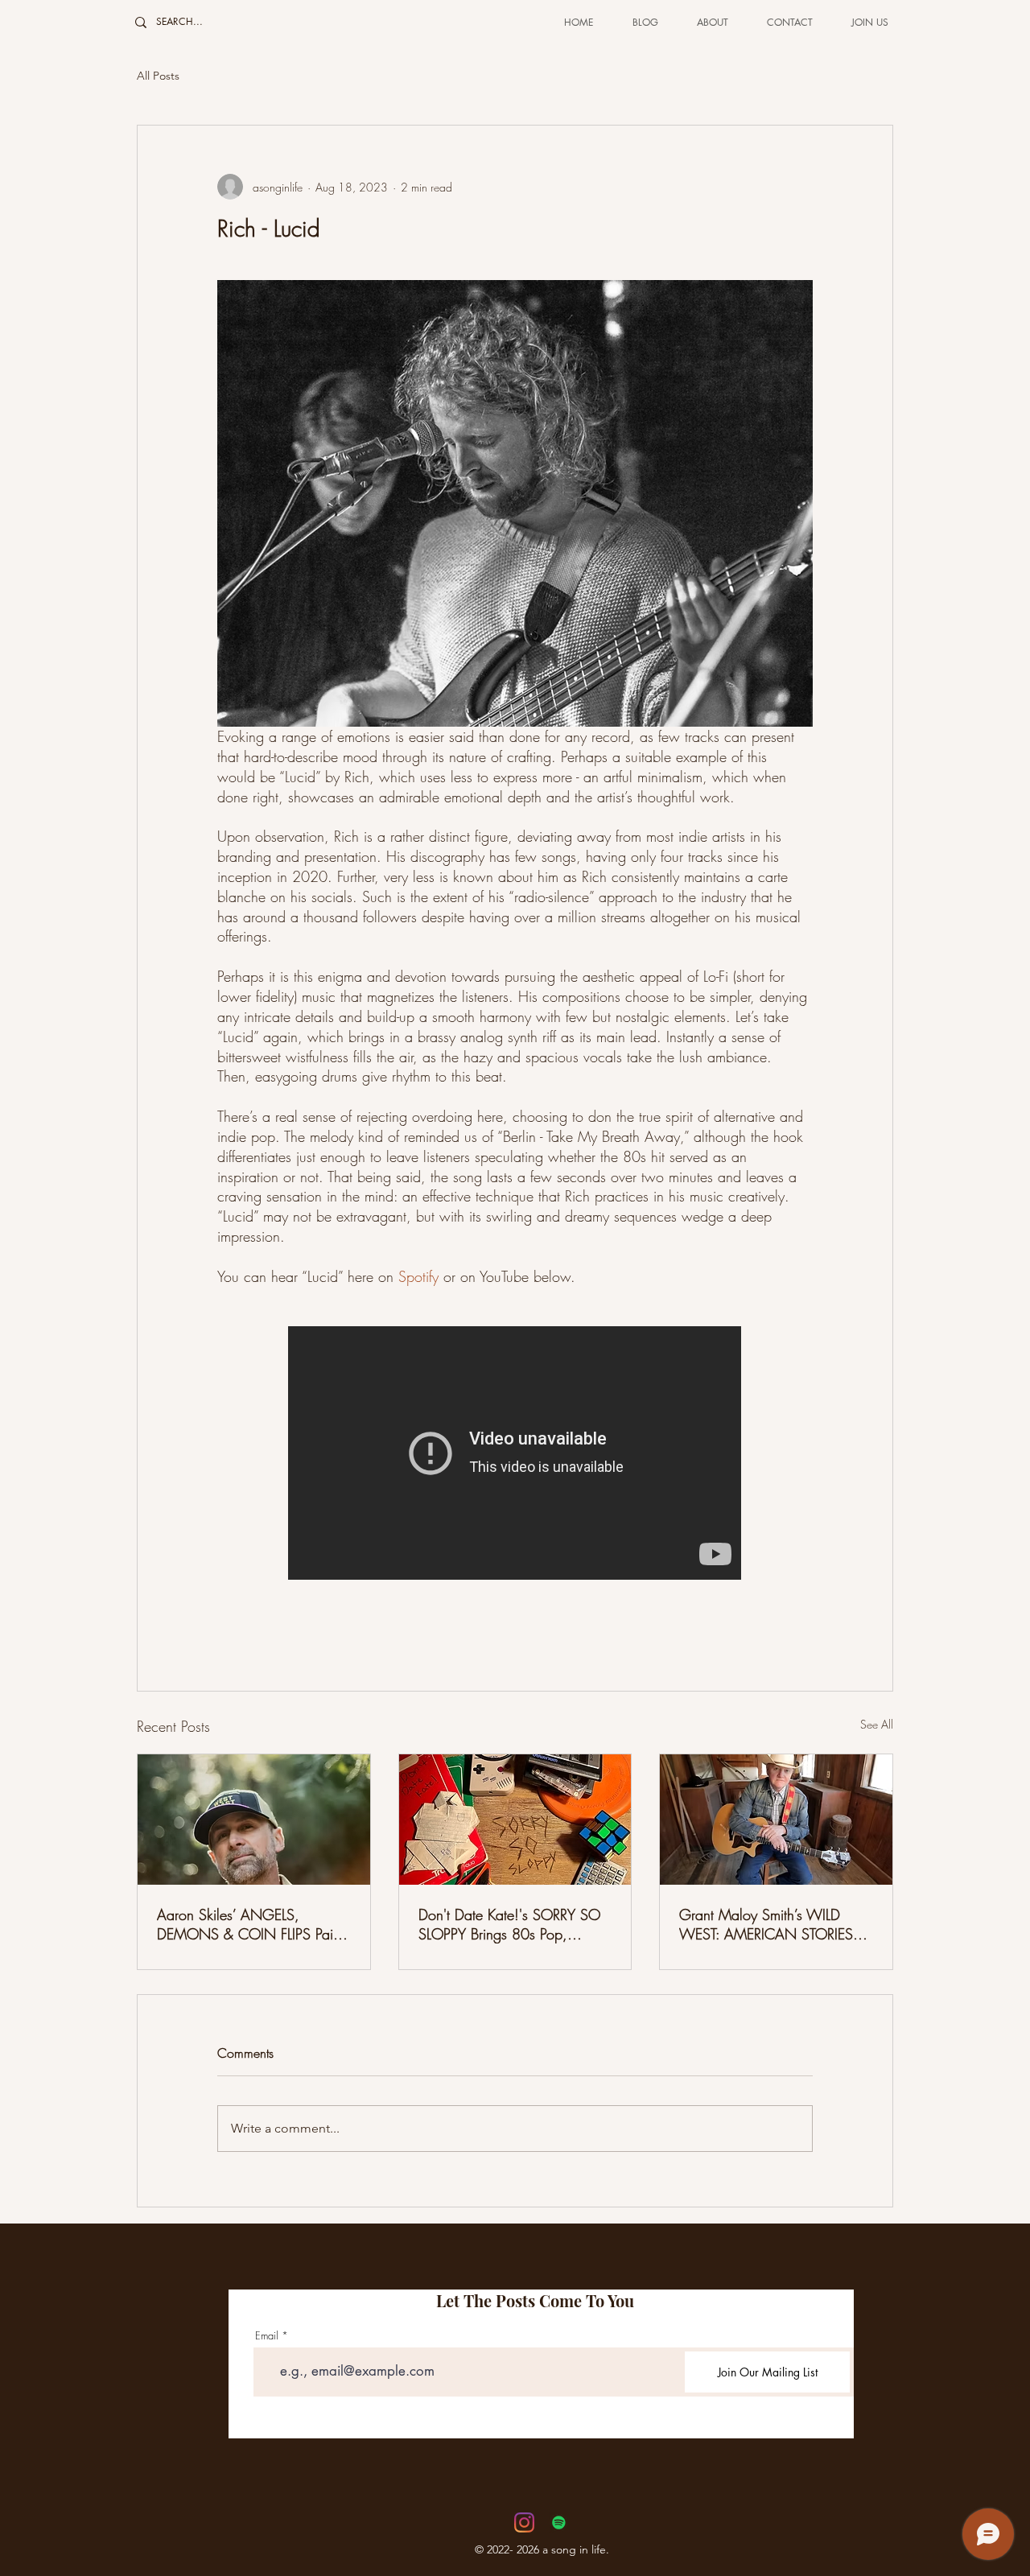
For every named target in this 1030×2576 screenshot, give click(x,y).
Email (267, 2336)
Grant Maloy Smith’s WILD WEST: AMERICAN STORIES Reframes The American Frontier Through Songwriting (773, 1924)
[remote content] (515, 1455)
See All (877, 1724)
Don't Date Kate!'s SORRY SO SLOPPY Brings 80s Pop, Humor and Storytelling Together (515, 1924)
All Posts (158, 76)
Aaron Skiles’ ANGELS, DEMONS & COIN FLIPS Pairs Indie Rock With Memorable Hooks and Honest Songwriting (252, 1924)
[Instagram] (524, 2522)
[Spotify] (559, 2522)
